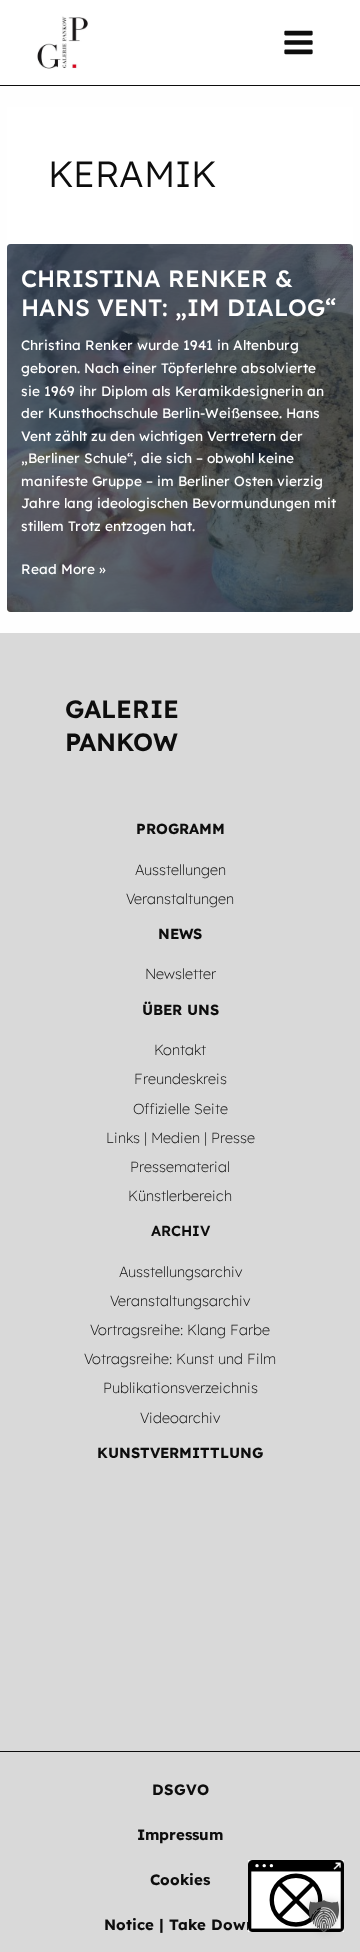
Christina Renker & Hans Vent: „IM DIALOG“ (178, 292)
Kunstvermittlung (180, 1452)
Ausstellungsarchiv (180, 1271)
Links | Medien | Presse (180, 1137)
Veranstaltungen (180, 898)
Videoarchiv (180, 1417)
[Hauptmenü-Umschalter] (299, 43)
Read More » (63, 570)
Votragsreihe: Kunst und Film (180, 1358)
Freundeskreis (180, 1078)
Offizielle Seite (180, 1108)
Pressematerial (180, 1166)
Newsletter (180, 973)
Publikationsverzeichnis (180, 1387)
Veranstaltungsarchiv (180, 1300)
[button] (180, 1789)
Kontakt (180, 1049)
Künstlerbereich (180, 1195)
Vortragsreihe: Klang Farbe (180, 1329)
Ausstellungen (180, 869)
